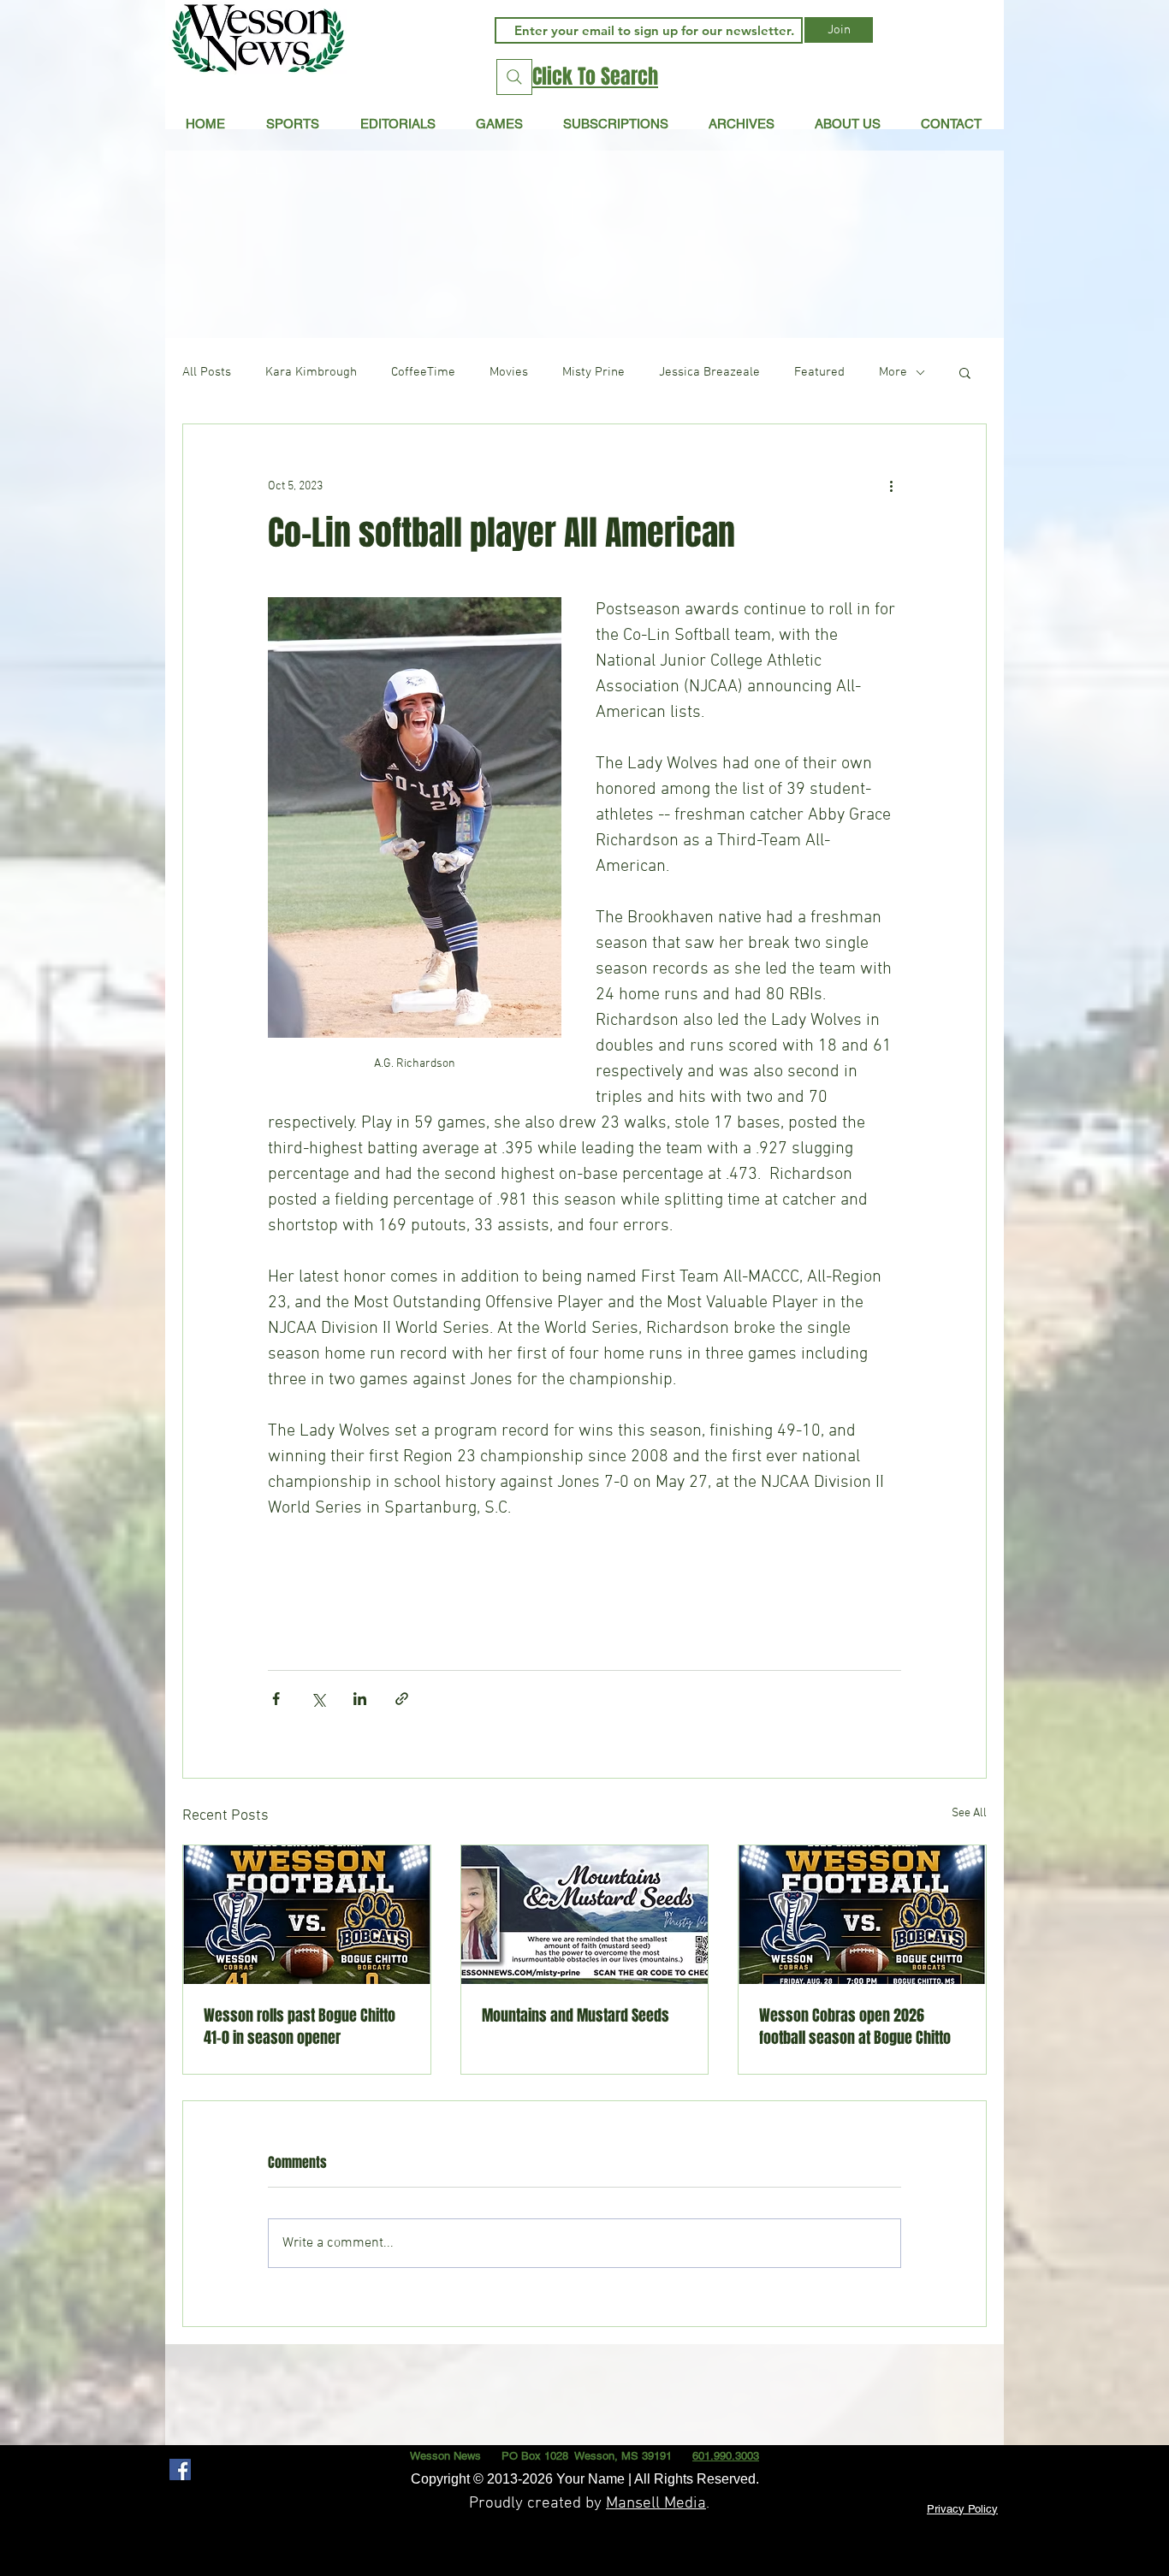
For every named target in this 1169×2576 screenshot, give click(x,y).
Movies (509, 372)
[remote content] (584, 1587)
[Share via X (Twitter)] (318, 1699)
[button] (398, 123)
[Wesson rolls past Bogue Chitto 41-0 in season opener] (307, 1915)
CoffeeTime (423, 372)
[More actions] (891, 486)
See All (969, 1813)
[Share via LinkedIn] (360, 1699)
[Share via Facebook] (276, 1699)
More (893, 372)
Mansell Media (656, 2504)
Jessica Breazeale (709, 372)
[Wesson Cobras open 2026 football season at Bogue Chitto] (862, 1915)
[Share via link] (402, 1699)
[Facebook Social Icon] (180, 2469)
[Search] (514, 77)
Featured (819, 372)
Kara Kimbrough (311, 372)
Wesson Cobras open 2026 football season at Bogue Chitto (855, 2027)
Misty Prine (593, 372)
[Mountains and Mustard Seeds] (585, 1915)
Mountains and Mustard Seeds (576, 2016)
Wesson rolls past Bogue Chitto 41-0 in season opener (300, 2027)
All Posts (207, 372)
